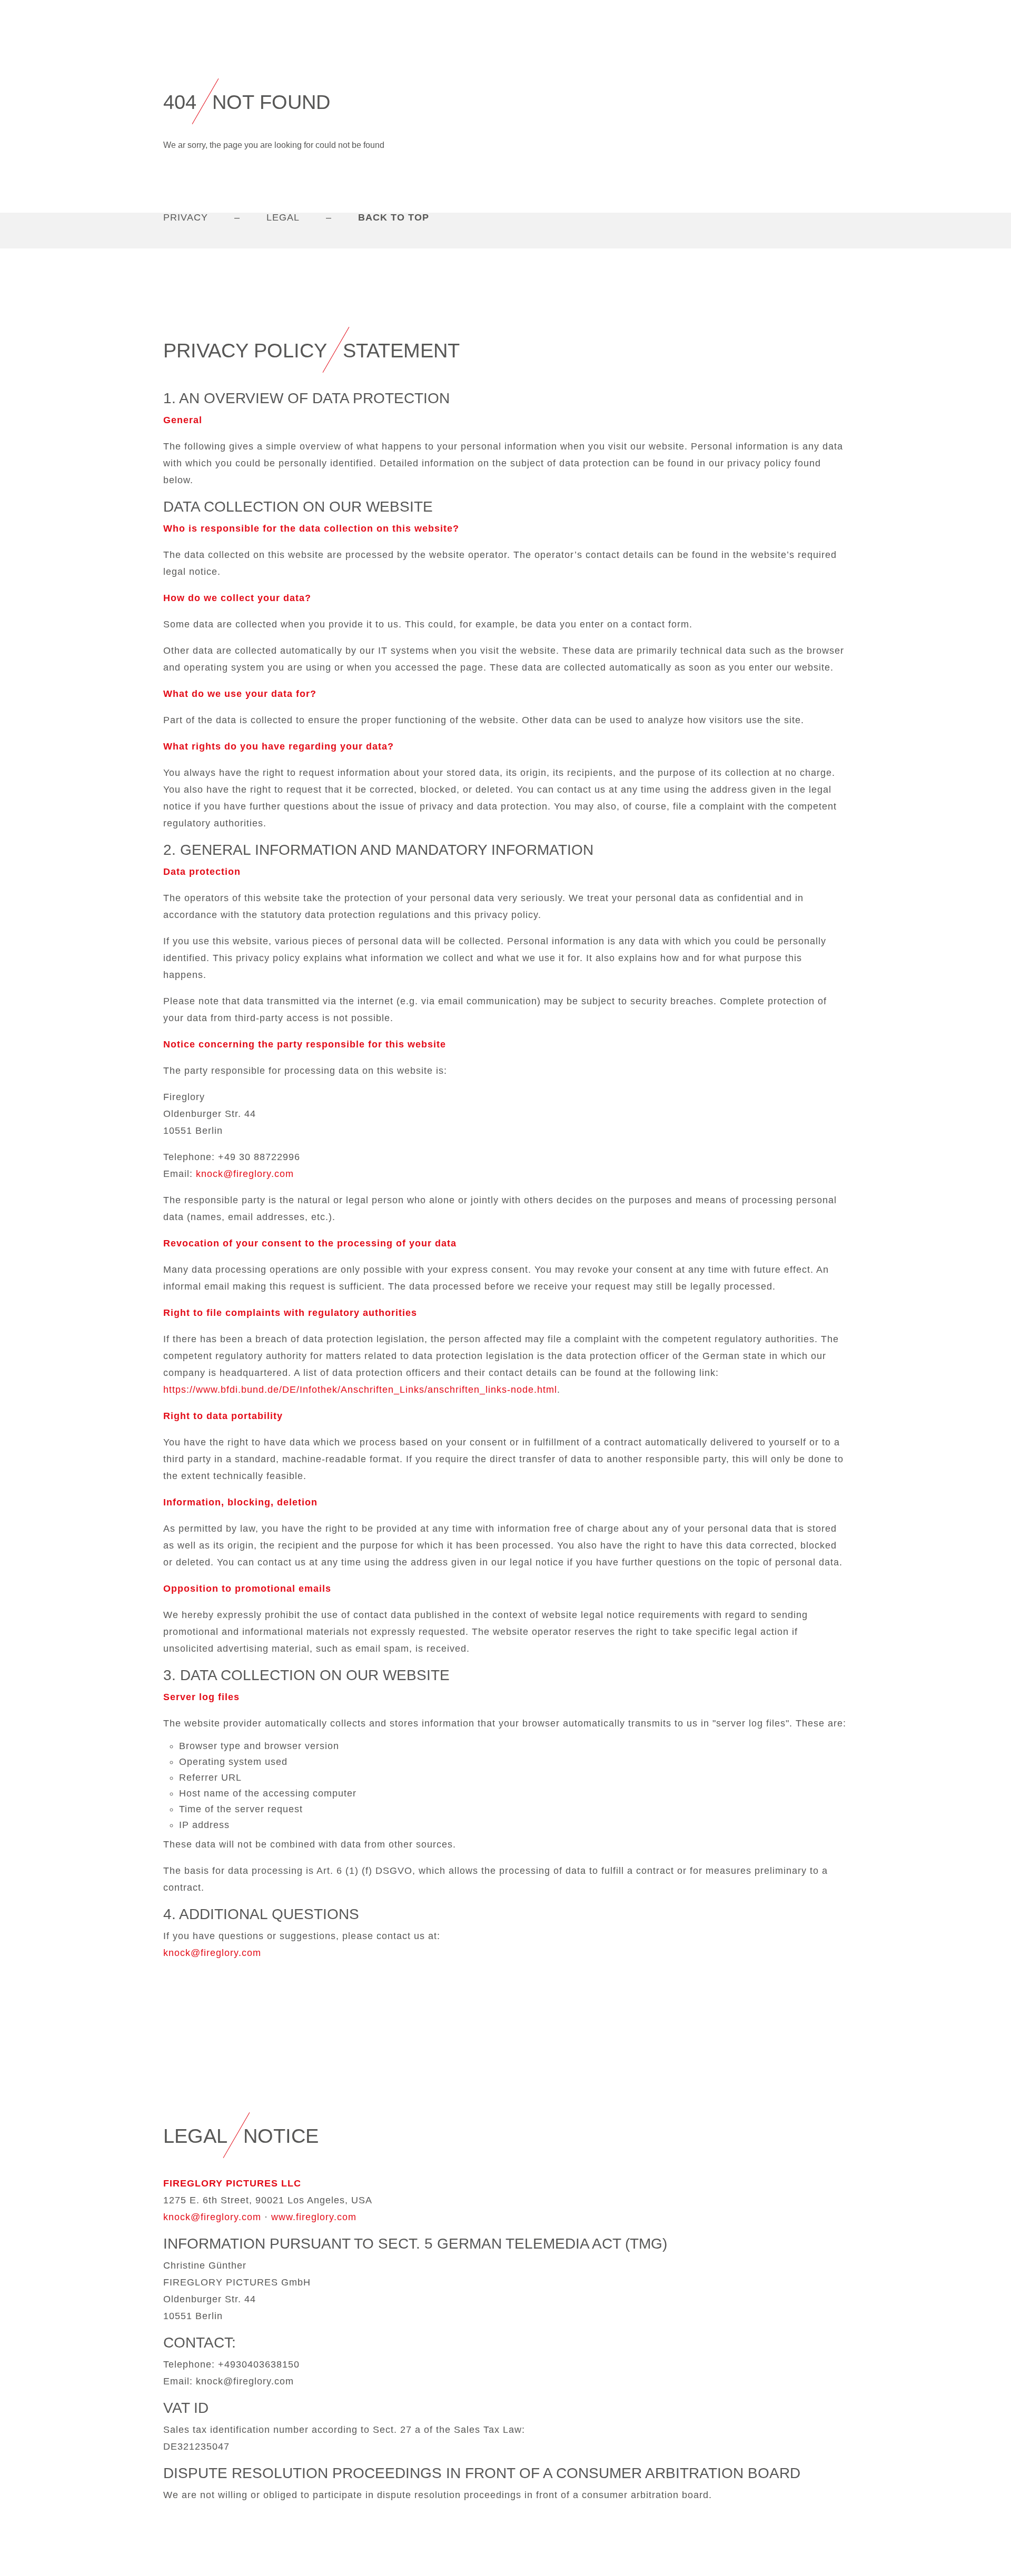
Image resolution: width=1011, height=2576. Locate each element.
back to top (394, 217)
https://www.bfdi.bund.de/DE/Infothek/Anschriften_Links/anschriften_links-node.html (360, 1390)
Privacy (186, 217)
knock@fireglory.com (245, 1174)
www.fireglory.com (314, 2217)
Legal (283, 217)
